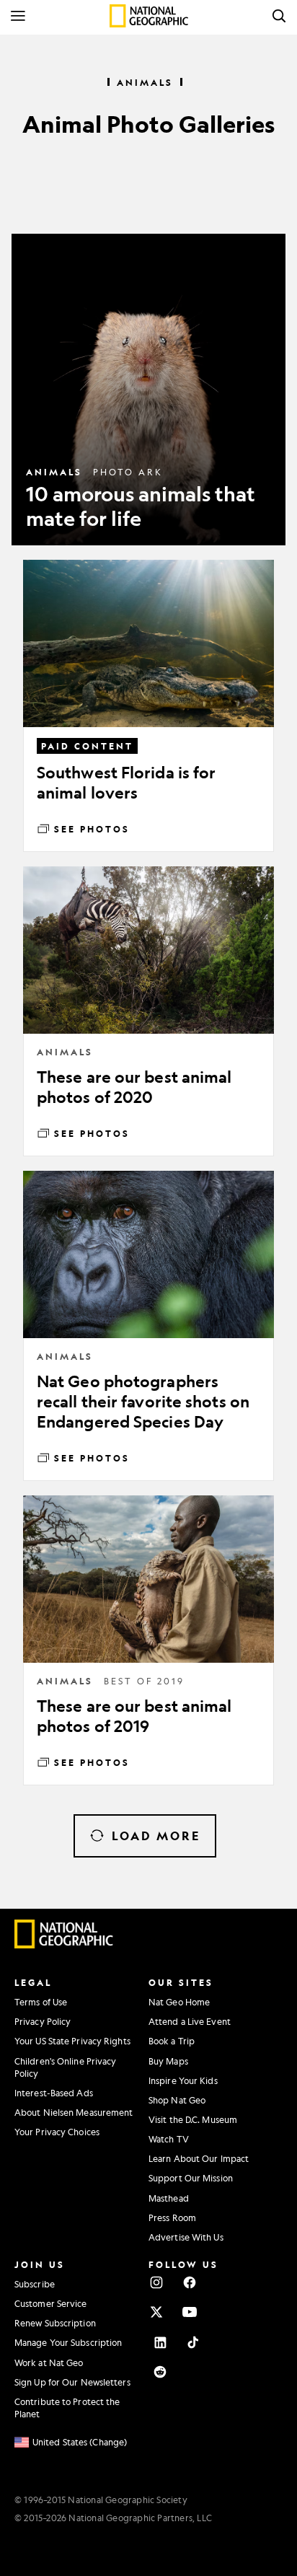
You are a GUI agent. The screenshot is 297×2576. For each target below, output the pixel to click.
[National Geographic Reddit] (160, 2372)
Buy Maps (168, 2061)
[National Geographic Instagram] (156, 2282)
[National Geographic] (149, 16)
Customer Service (51, 2303)
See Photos (92, 829)
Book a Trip (172, 2041)
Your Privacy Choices (57, 2132)
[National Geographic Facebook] (190, 2282)
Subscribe (35, 2284)
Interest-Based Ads (54, 2093)
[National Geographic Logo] (64, 1945)
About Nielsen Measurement (74, 2112)
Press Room (172, 2217)
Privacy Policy (43, 2021)
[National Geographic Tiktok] (193, 2342)
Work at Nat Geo (49, 2362)
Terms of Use (41, 2002)
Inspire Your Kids (183, 2080)
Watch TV (169, 2139)
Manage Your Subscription (68, 2342)
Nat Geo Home (179, 2002)
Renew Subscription (55, 2323)
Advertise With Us (186, 2237)
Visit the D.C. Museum (193, 2119)
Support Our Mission (191, 2178)
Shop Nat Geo (177, 2100)
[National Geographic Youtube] (190, 2312)
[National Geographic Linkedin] (160, 2342)
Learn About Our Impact (199, 2158)
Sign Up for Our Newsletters (72, 2382)
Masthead (169, 2198)
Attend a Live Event (190, 2021)
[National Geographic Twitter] (156, 2312)
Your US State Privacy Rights (72, 2041)
